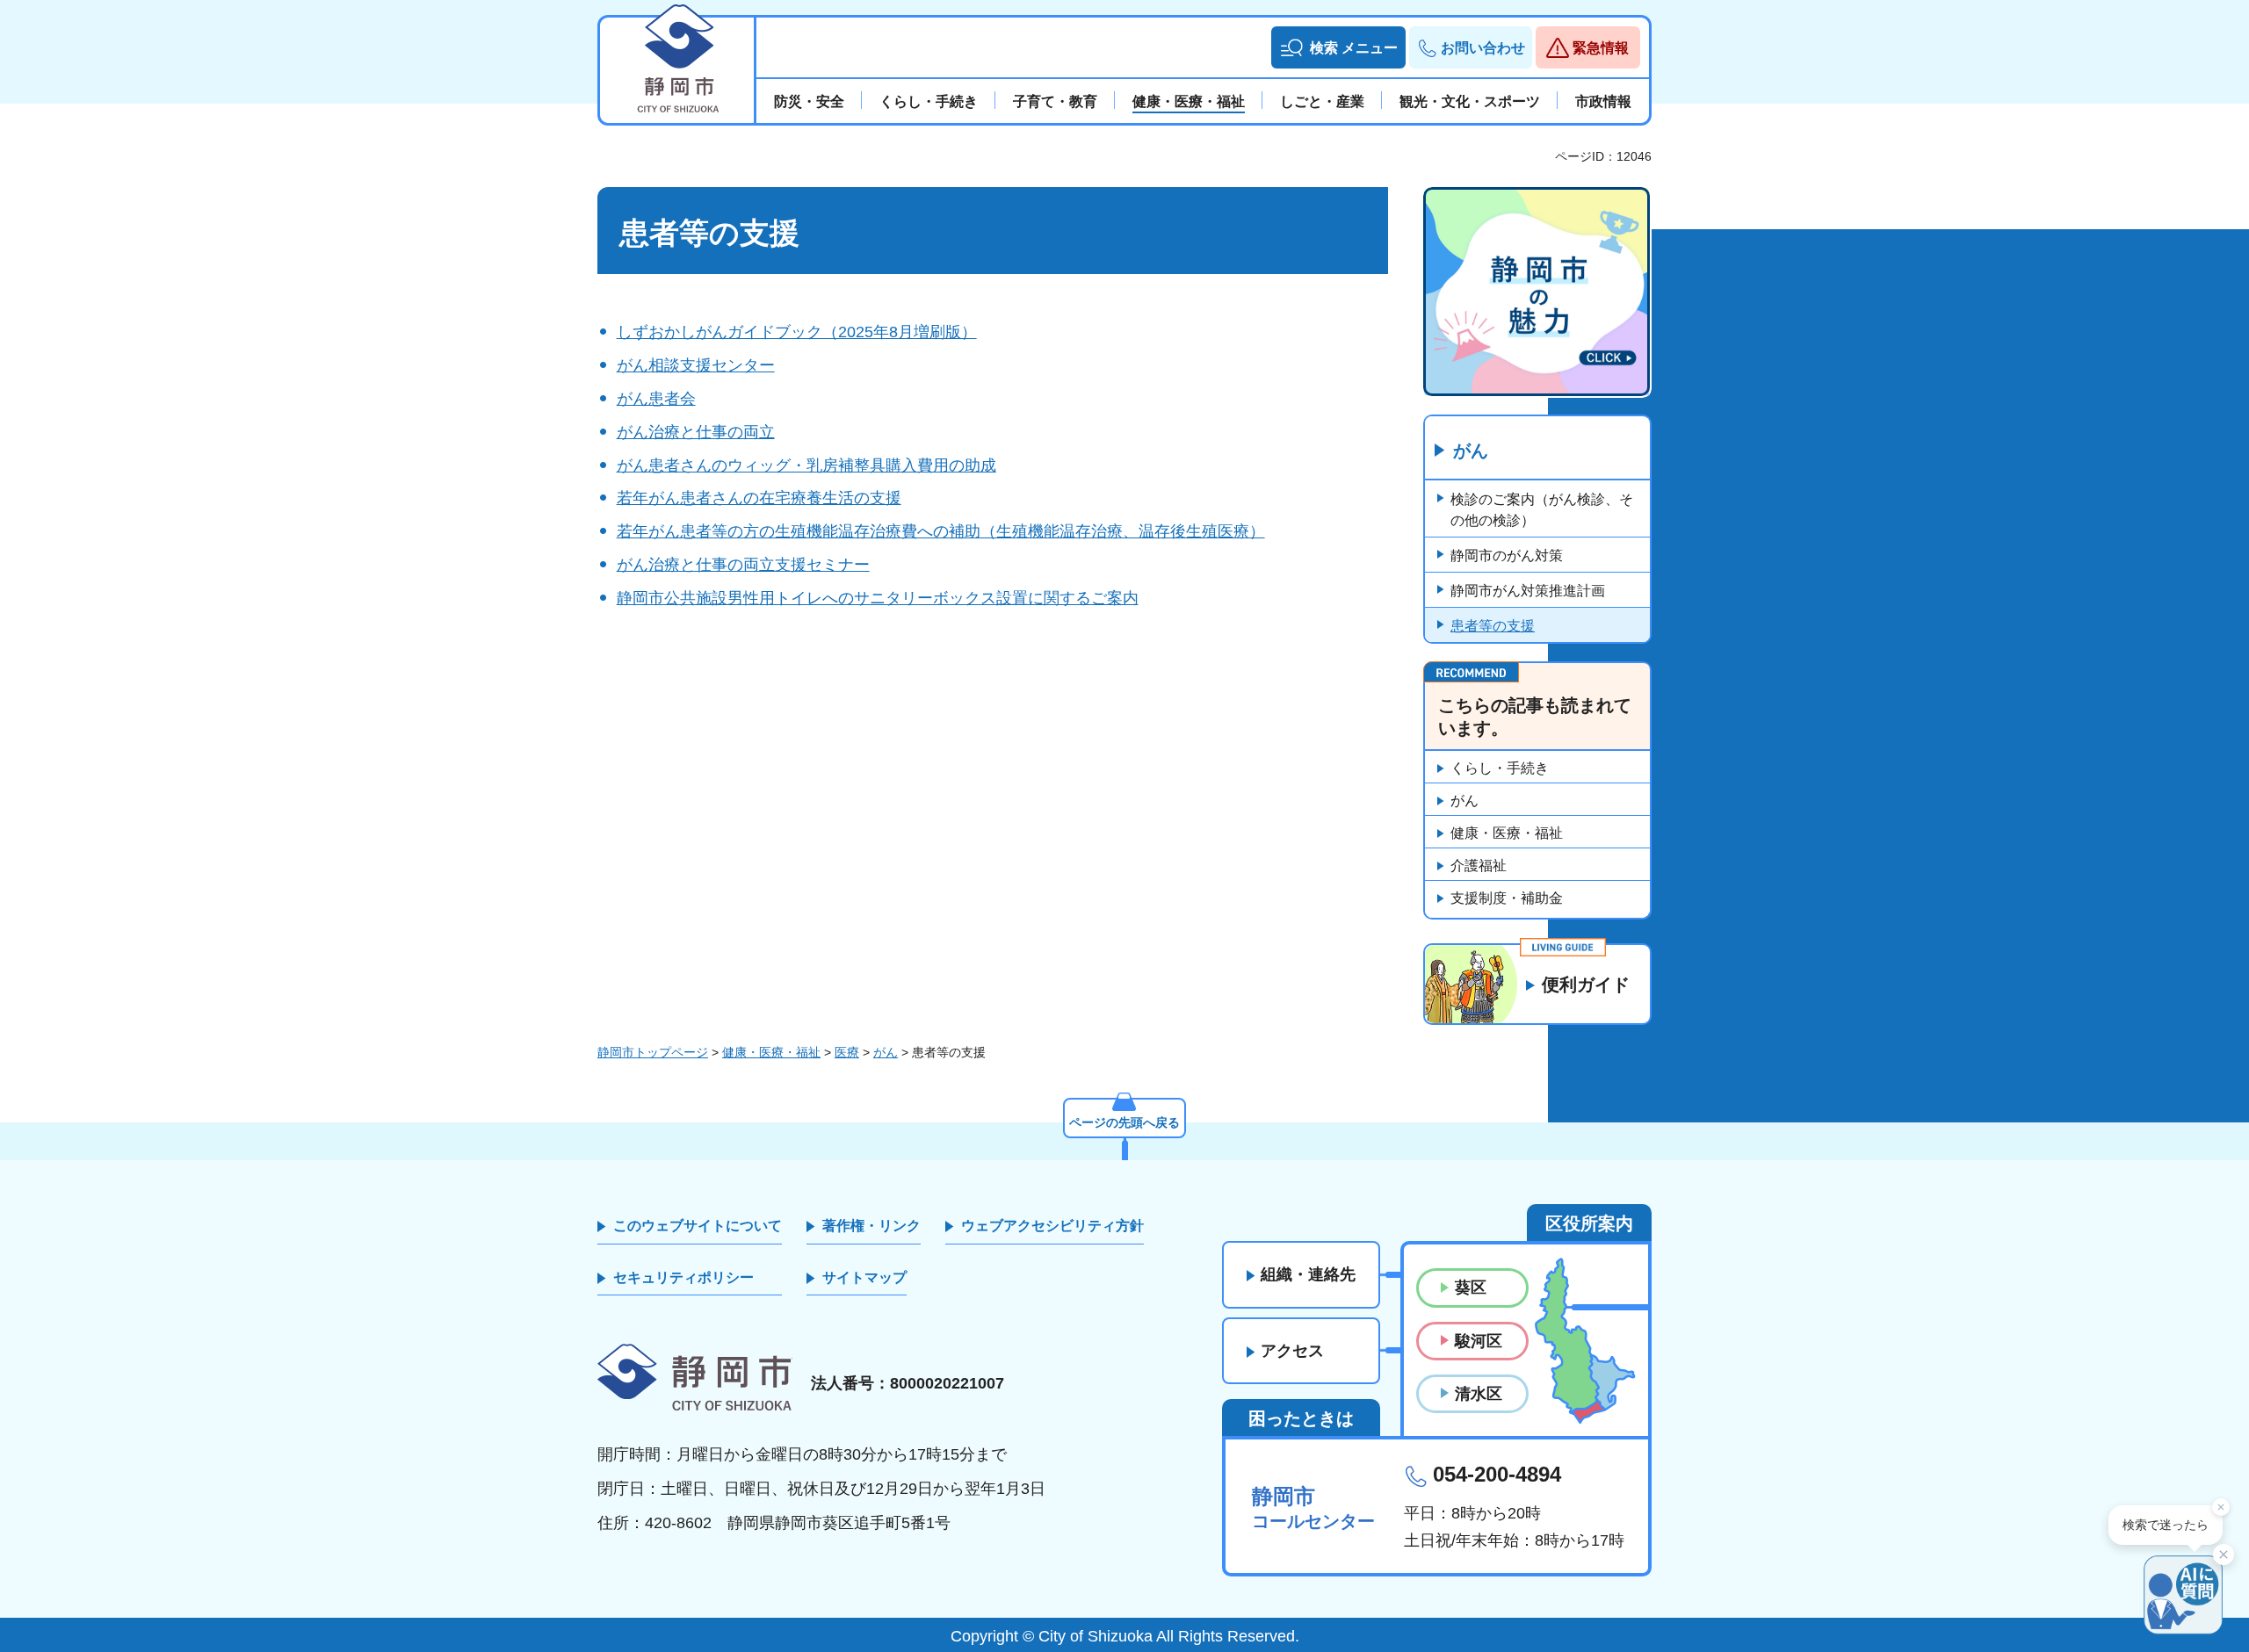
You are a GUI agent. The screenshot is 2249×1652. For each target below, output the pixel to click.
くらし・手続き (1500, 768)
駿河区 (1479, 1341)
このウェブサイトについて (698, 1226)
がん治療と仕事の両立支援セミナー (743, 565)
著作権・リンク (871, 1226)
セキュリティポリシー (683, 1277)
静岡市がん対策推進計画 (1528, 591)
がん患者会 (656, 399)
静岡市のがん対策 (1507, 555)
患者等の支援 (1493, 626)
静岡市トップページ (653, 1052)
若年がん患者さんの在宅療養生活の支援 (759, 498)
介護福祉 (1479, 866)
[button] (1338, 47)
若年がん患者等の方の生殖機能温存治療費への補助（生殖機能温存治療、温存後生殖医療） (941, 531)
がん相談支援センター (696, 365)
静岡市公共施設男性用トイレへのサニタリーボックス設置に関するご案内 (878, 598)
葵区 (1471, 1288)
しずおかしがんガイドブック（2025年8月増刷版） (797, 332)
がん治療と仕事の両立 (696, 432)
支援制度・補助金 (1507, 898)
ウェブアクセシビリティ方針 (1052, 1226)
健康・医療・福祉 (1507, 833)
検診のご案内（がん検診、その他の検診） (1542, 510)
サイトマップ (864, 1277)
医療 (847, 1052)
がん (1471, 451)
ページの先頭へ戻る (1124, 1122)
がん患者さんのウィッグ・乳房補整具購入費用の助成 (806, 465)
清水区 (1479, 1394)
